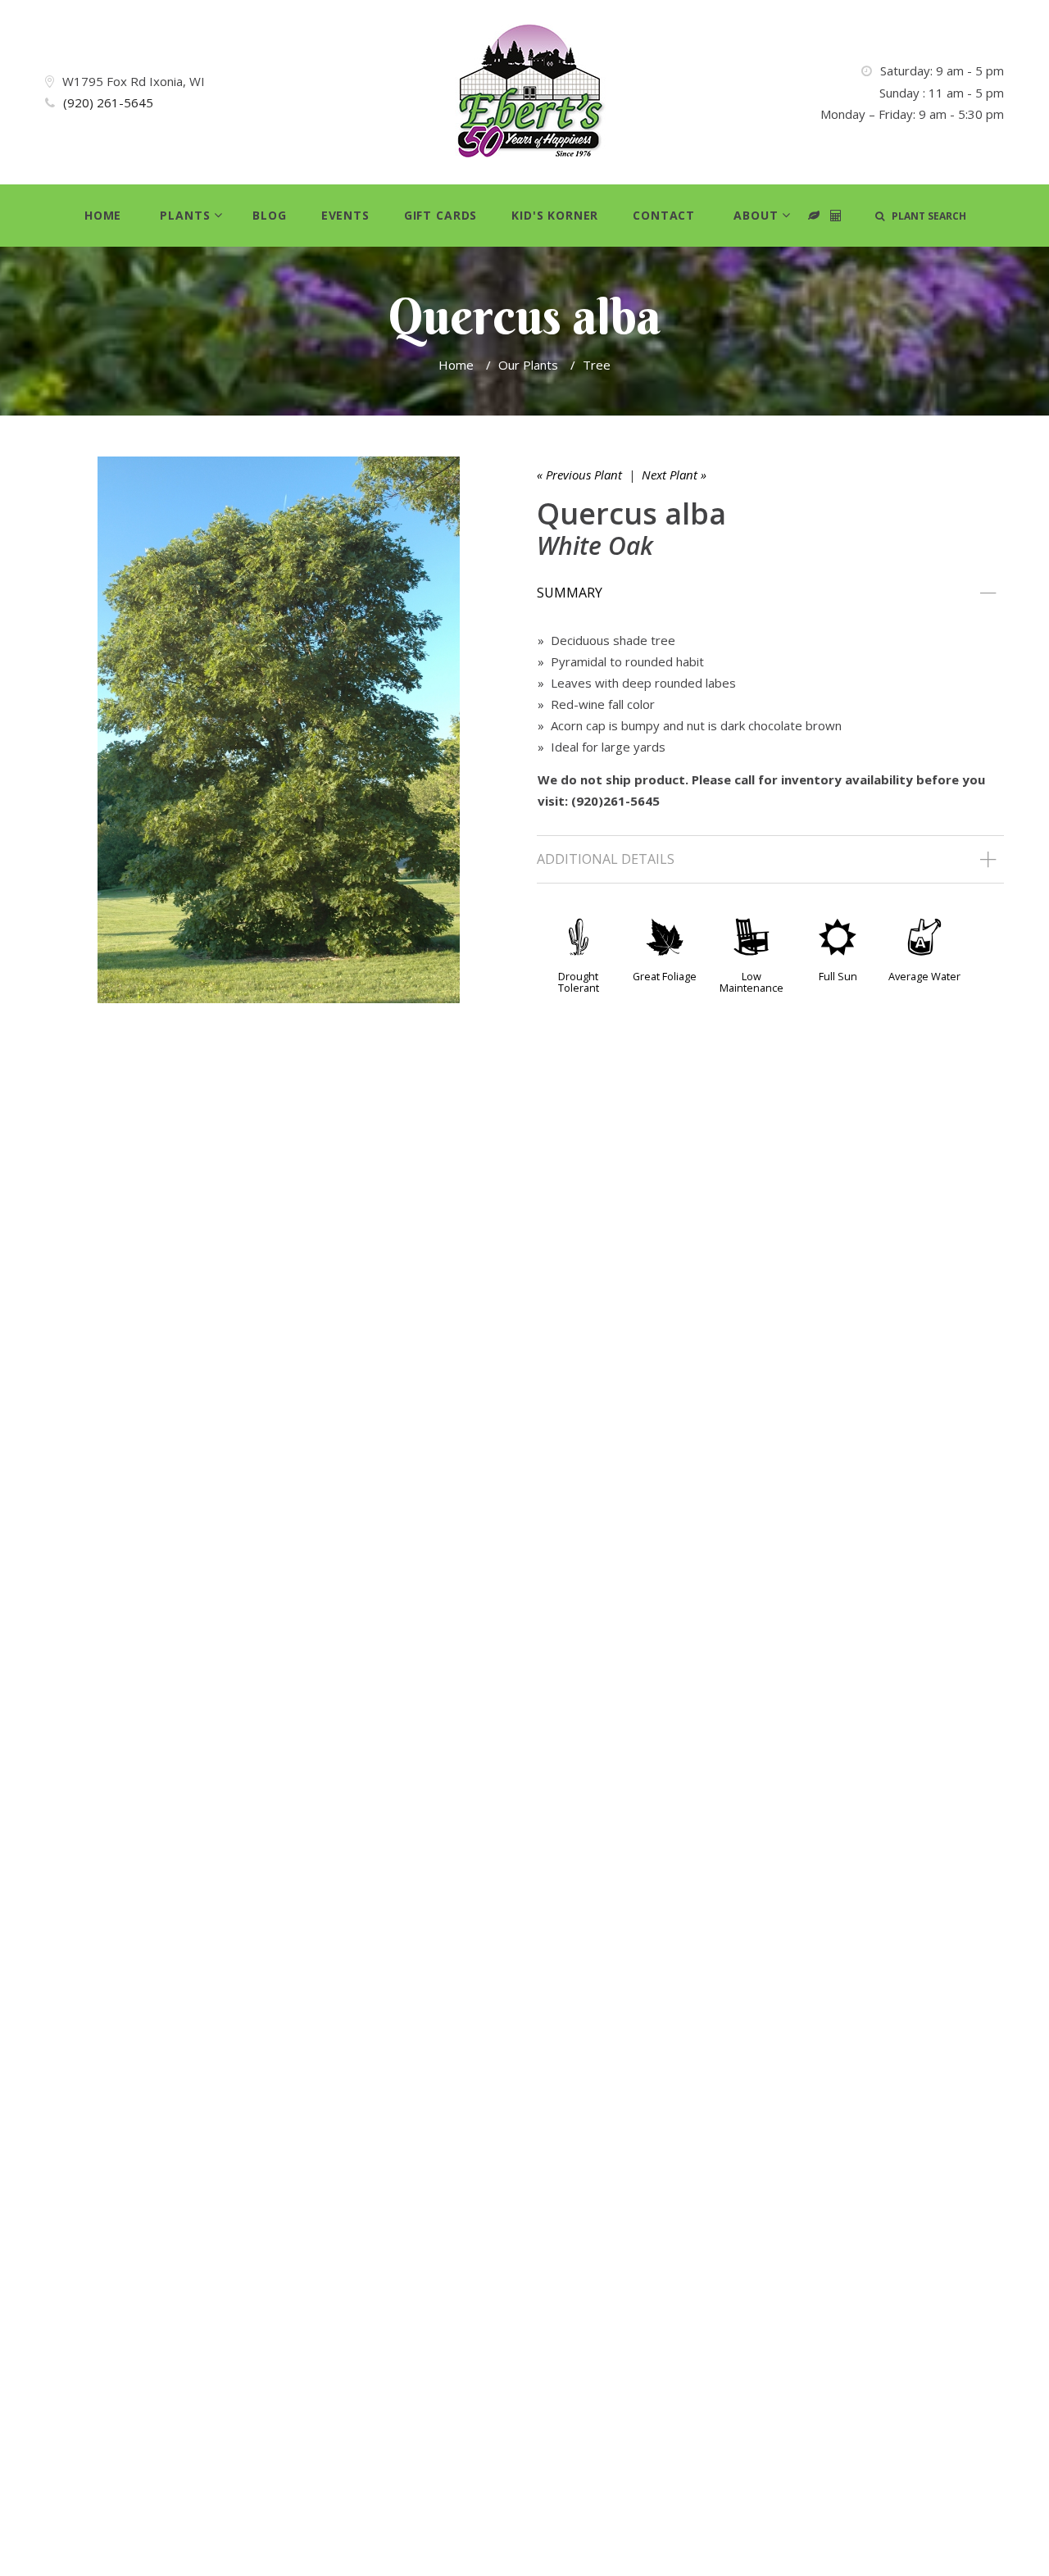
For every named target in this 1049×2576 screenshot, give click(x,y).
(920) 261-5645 (108, 102)
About (756, 215)
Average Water (924, 976)
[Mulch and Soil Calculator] (836, 216)
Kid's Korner (555, 215)
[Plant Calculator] (814, 216)
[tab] (770, 593)
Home (103, 215)
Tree (597, 365)
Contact (664, 215)
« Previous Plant (579, 475)
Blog (269, 215)
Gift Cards (440, 215)
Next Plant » (674, 475)
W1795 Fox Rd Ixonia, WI (134, 81)
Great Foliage (665, 976)
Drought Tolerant (579, 982)
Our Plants (528, 365)
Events (345, 215)
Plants (185, 215)
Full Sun (838, 976)
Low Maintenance (752, 982)
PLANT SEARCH (925, 216)
